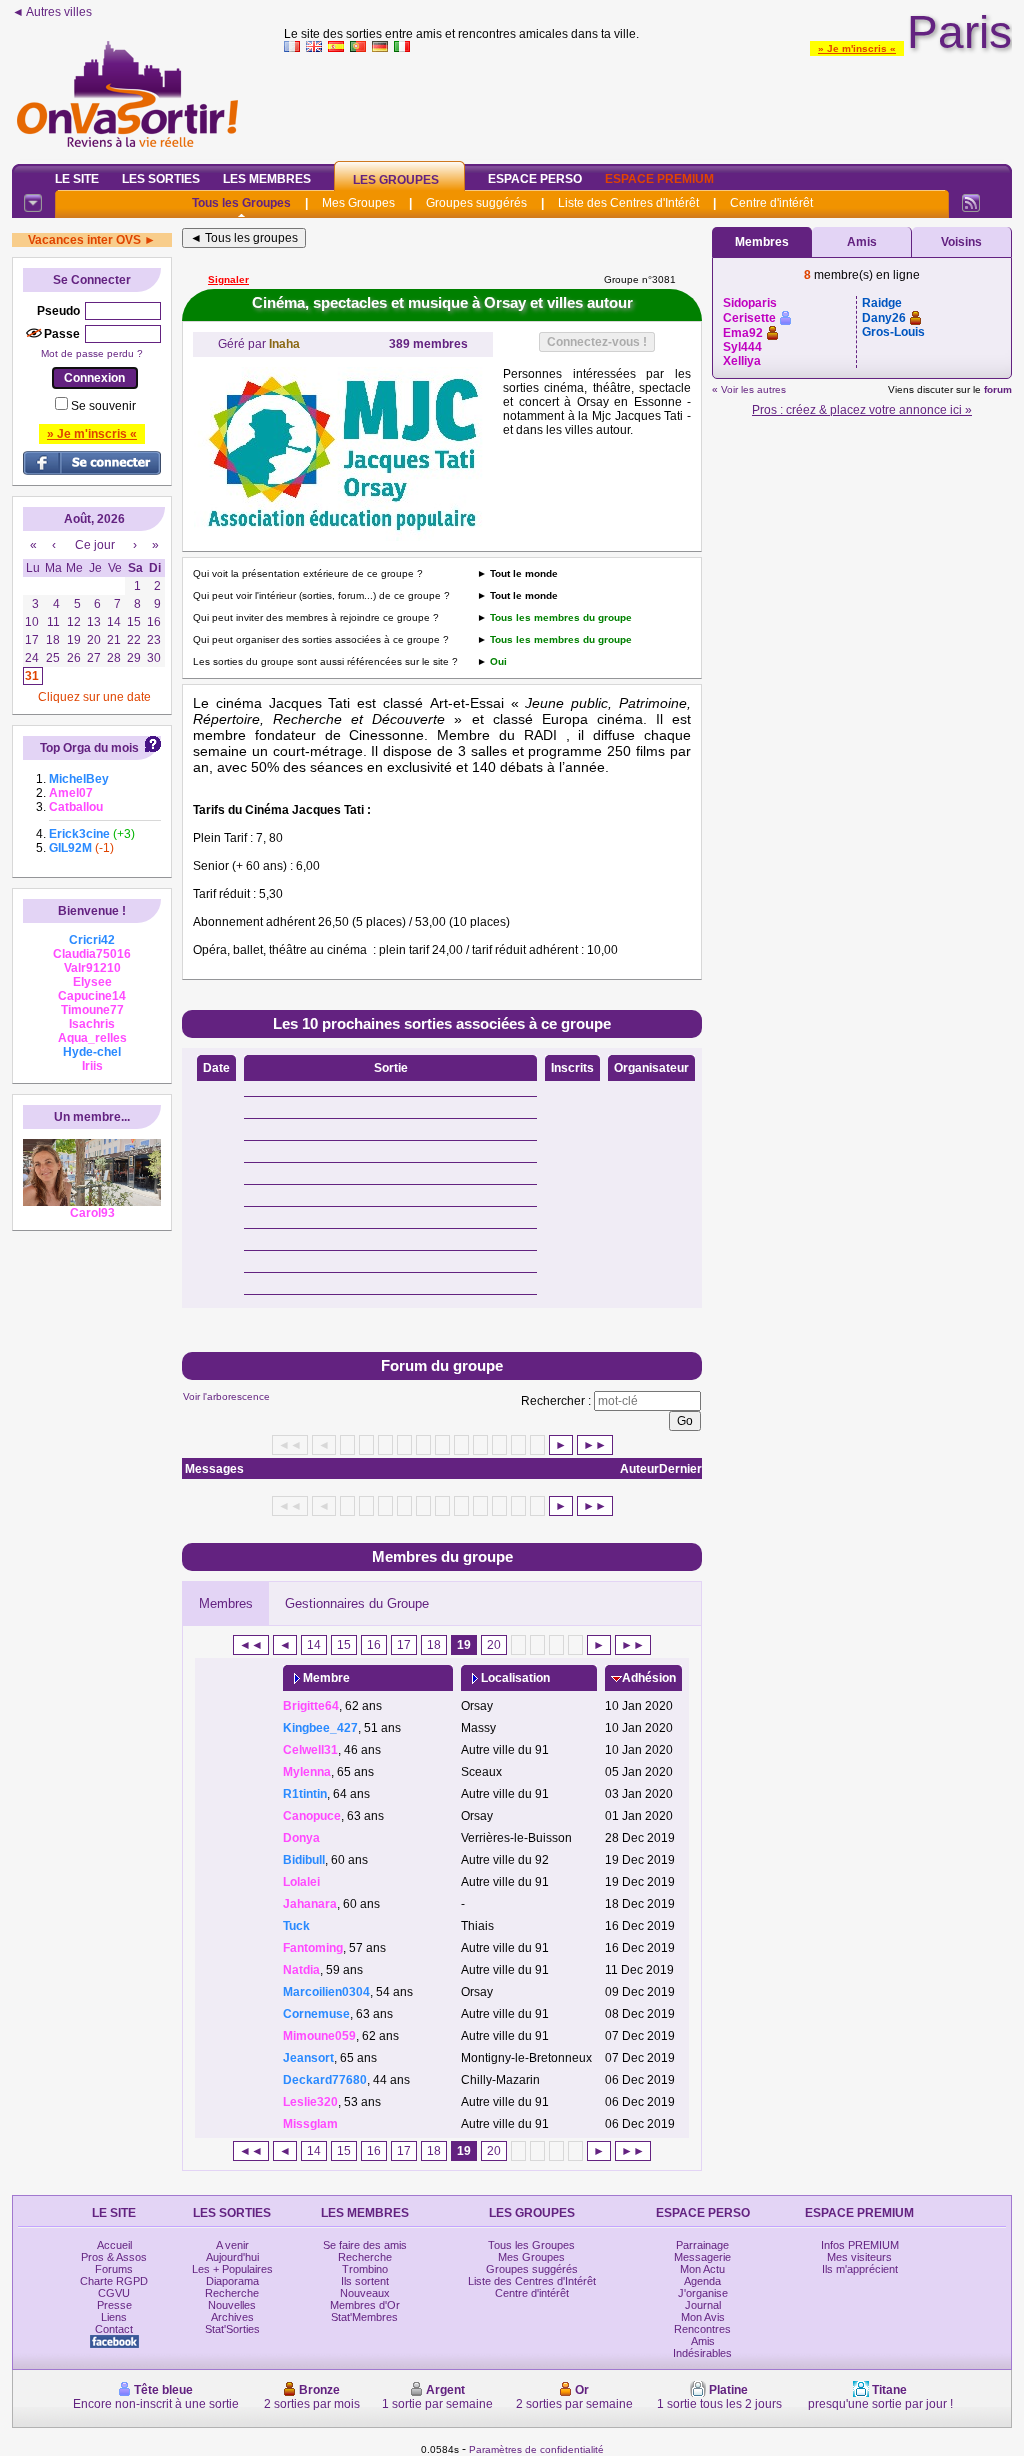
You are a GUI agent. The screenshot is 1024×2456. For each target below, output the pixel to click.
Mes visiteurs (859, 2257)
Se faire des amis (365, 2245)
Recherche (232, 2293)
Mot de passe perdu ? (92, 353)
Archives (232, 2317)
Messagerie (702, 2257)
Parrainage (702, 2245)
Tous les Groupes (241, 203)
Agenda (702, 2281)
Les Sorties (161, 179)
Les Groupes (396, 180)
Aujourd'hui (232, 2257)
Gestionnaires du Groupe (357, 1603)
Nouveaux (365, 2293)
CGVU (114, 2293)
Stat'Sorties (232, 2329)
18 (434, 1645)
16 (374, 1645)
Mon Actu (702, 2269)
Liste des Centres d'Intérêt (628, 203)
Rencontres (702, 2329)
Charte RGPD (114, 2281)
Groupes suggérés (476, 203)
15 (344, 1645)
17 (404, 1645)
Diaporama (232, 2281)
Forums (114, 2269)
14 (314, 1645)
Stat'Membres (364, 2317)
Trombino (365, 2269)
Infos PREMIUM (860, 2245)
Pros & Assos (114, 2257)
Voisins (961, 242)
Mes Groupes (358, 203)
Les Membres (267, 179)
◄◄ (251, 1645)
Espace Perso (535, 179)
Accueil (114, 2245)
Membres (226, 1603)
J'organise (703, 2293)
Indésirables (702, 2353)
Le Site (77, 179)
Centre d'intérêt (771, 203)
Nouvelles (232, 2305)
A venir (232, 2245)
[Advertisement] (648, 104)
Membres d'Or (365, 2305)
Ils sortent (365, 2281)
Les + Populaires (232, 2269)
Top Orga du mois (89, 748)
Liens (114, 2317)
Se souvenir (103, 406)
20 (494, 1645)
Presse (114, 2305)
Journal (703, 2305)
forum (998, 389)
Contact (114, 2329)
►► (595, 1445)
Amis (862, 242)
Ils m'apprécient (860, 2269)
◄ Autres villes (52, 12)
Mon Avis (703, 2317)
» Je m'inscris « (857, 48)
